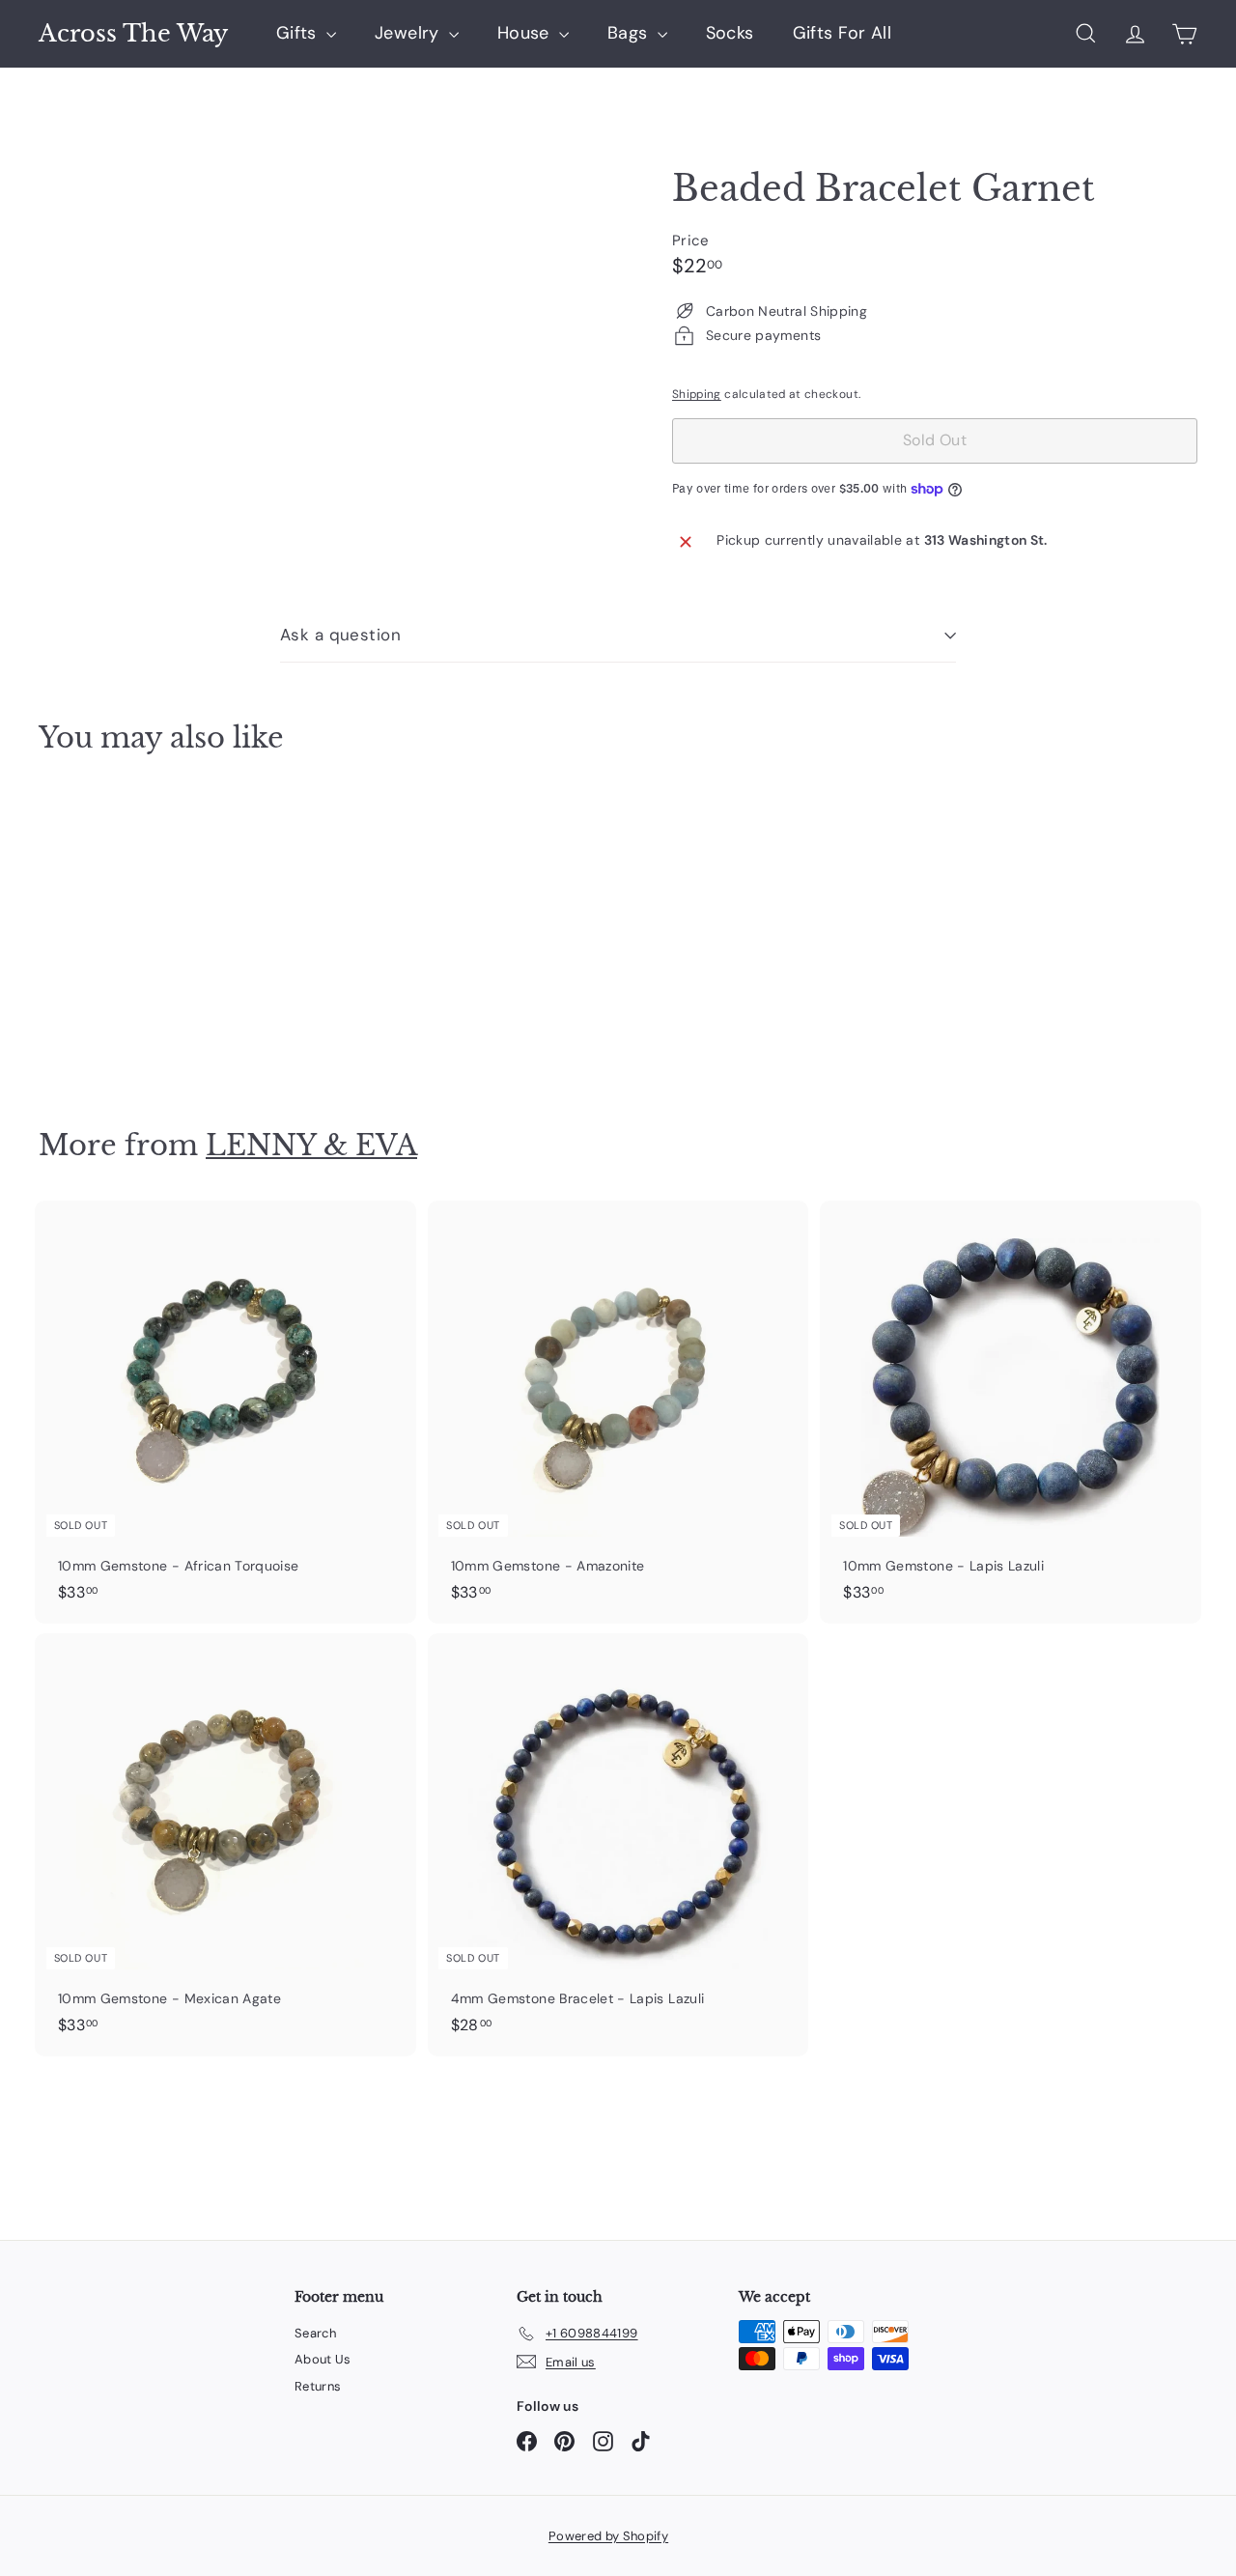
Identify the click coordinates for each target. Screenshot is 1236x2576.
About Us (323, 2359)
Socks (730, 33)
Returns (318, 2386)
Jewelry (409, 33)
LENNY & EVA (311, 1145)
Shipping (697, 394)
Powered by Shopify (608, 2536)
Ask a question (340, 635)
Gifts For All (843, 33)
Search (315, 2333)
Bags (630, 33)
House (526, 33)
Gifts (299, 33)
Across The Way (133, 34)
